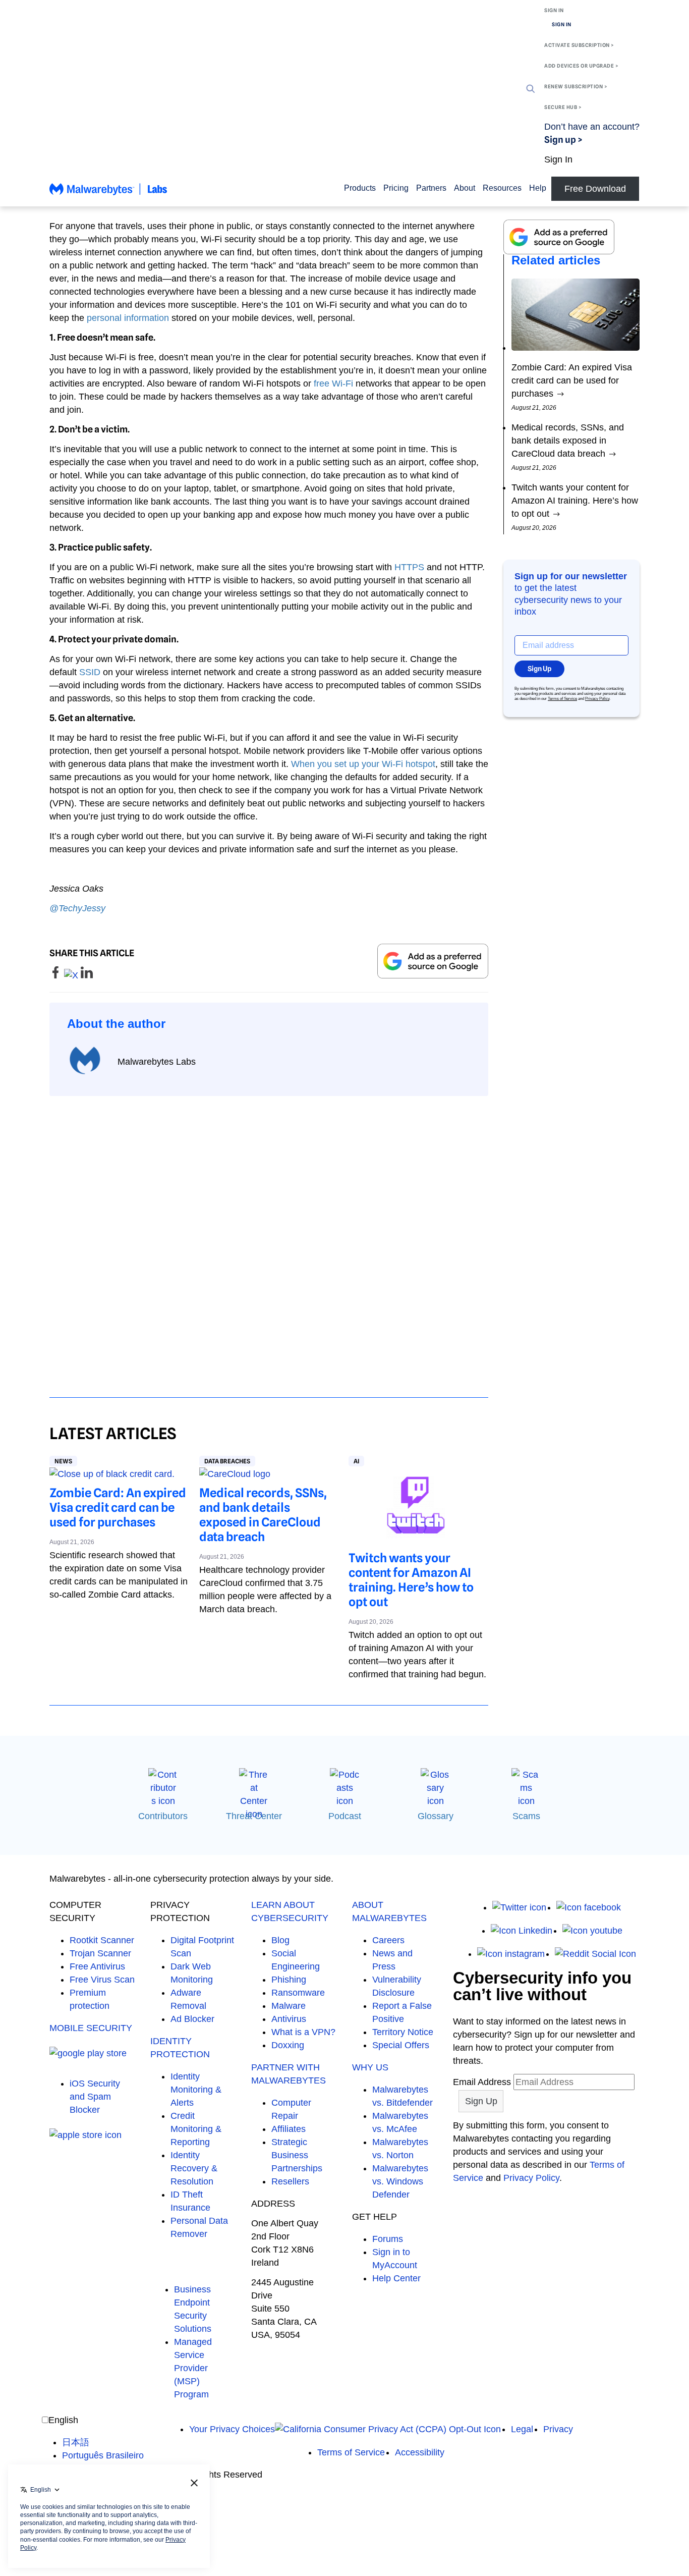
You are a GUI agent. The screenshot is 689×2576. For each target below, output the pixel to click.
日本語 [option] (76, 2442)
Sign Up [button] (539, 669)
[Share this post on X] (72, 975)
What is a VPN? (303, 2032)
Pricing (396, 188)
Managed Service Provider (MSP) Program (193, 2368)
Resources (502, 188)
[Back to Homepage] (108, 194)
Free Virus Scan (102, 1980)
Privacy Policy (597, 699)
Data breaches (227, 1461)
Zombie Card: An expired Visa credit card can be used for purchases (118, 1508)
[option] (103, 2442)
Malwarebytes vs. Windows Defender (400, 2181)
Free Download (595, 189)
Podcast (345, 1816)
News (63, 1461)
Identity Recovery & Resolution (194, 2168)
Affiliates (289, 2129)
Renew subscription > (576, 86)
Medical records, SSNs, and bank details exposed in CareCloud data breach (263, 1515)
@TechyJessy (77, 908)
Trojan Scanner (100, 1953)
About (465, 188)
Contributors (163, 1816)
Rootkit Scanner (102, 1940)
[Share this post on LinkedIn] (87, 975)
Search (531, 89)
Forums (388, 2239)
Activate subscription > (579, 45)
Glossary (436, 1816)
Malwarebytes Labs (157, 1062)
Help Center (396, 2278)
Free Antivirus (97, 1966)
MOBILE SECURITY (91, 2028)
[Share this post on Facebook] (57, 975)
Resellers (290, 2181)
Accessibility (420, 2452)
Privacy (558, 2429)
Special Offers (401, 2045)
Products (360, 188)
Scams (526, 1816)
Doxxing (288, 2045)
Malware (289, 2006)
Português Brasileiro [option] (103, 2455)
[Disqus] (269, 1237)
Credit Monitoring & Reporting (196, 2129)
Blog (280, 1940)
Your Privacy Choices (232, 2429)
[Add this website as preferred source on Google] (433, 961)
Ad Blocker (192, 2019)
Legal (522, 2429)
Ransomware (298, 1993)
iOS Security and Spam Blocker (95, 2097)
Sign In (554, 10)
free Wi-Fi (333, 383)
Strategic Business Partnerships (297, 2155)
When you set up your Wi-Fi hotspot (363, 764)
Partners (431, 188)
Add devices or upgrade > (581, 66)
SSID (90, 672)
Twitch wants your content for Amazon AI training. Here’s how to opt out (411, 1580)
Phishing (289, 1980)
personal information (128, 318)
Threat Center (254, 1816)
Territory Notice (403, 2032)
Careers (388, 1940)
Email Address (482, 2082)
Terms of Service (562, 699)
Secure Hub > (563, 107)
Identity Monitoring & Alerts (196, 2090)
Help (538, 188)
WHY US (370, 2067)
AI (356, 1461)
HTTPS (409, 567)
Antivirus (289, 2019)
